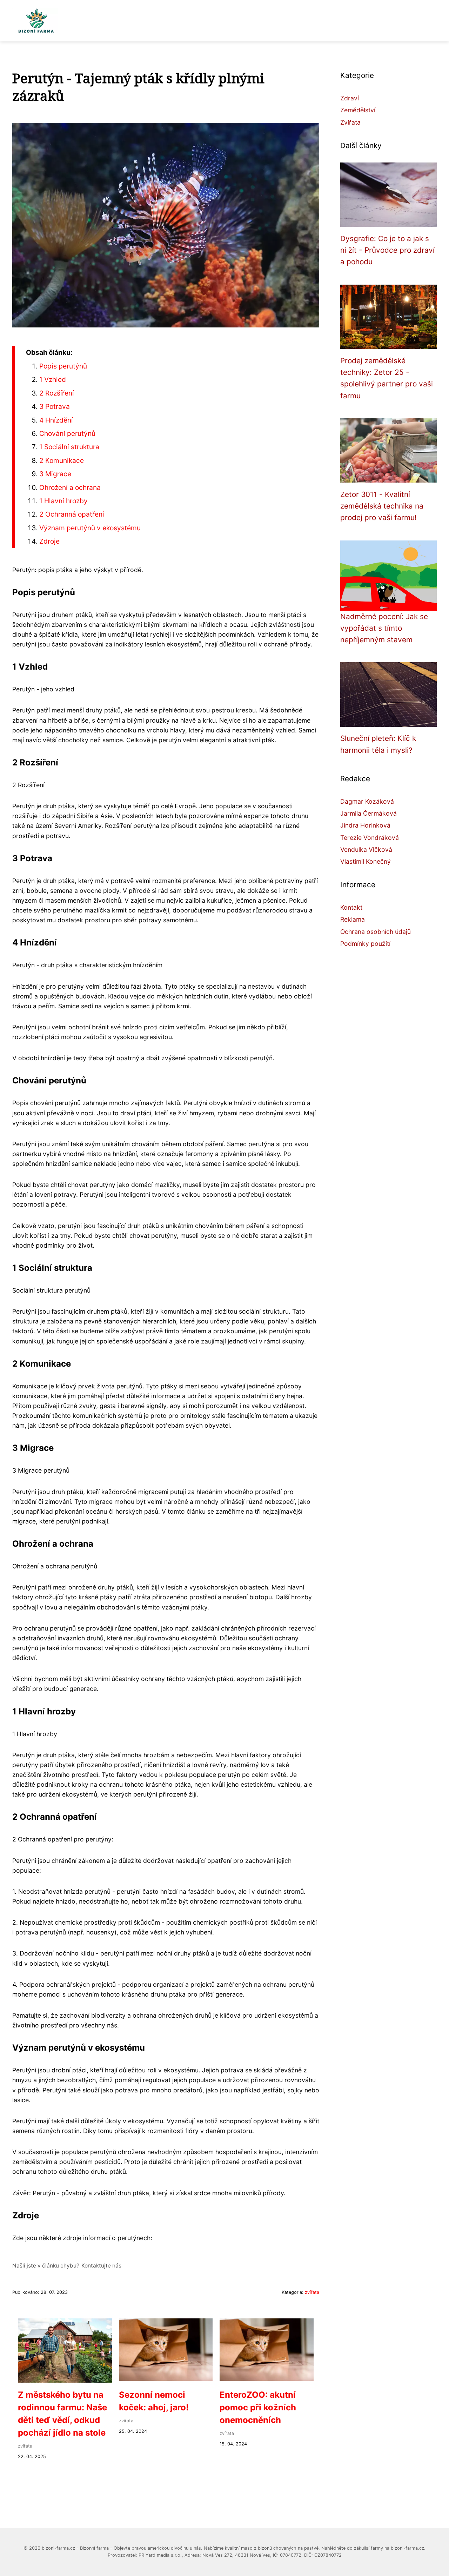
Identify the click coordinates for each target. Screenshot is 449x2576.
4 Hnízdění (56, 420)
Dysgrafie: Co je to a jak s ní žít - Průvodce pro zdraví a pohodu (387, 250)
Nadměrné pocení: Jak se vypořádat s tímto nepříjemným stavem (384, 628)
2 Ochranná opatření (72, 514)
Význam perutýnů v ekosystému (90, 528)
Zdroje (49, 541)
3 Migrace (55, 474)
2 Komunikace (62, 460)
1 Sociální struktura (69, 447)
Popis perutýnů (63, 366)
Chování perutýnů (67, 433)
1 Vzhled (53, 379)
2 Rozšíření (57, 393)
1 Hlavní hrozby (63, 501)
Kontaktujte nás (101, 2266)
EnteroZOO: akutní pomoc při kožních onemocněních (258, 2407)
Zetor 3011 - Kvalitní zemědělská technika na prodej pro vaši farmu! (382, 506)
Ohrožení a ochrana (70, 487)
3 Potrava (55, 406)
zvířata (312, 2292)
